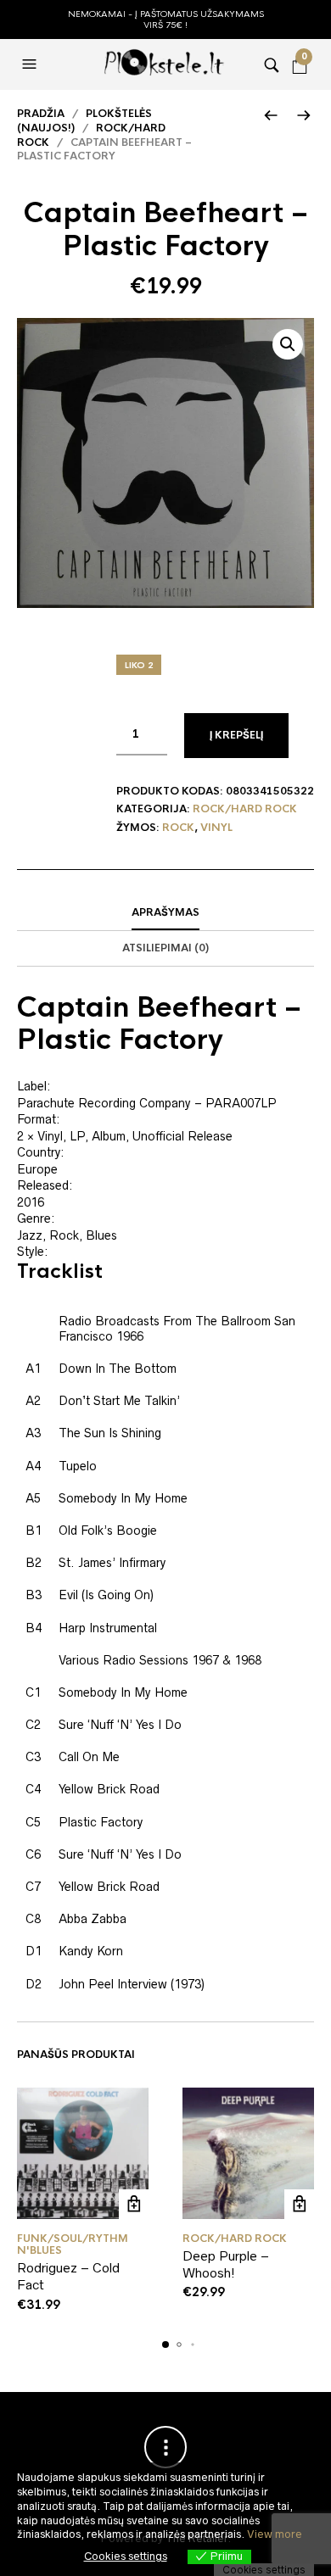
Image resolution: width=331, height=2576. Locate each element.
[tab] (165, 913)
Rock (178, 828)
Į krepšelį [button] (134, 2204)
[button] (31, 64)
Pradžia (41, 114)
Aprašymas (165, 912)
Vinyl (216, 828)
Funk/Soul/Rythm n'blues (73, 2244)
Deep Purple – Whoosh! (226, 2264)
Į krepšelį (236, 735)
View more (275, 2534)
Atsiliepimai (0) (165, 948)
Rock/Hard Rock (245, 809)
